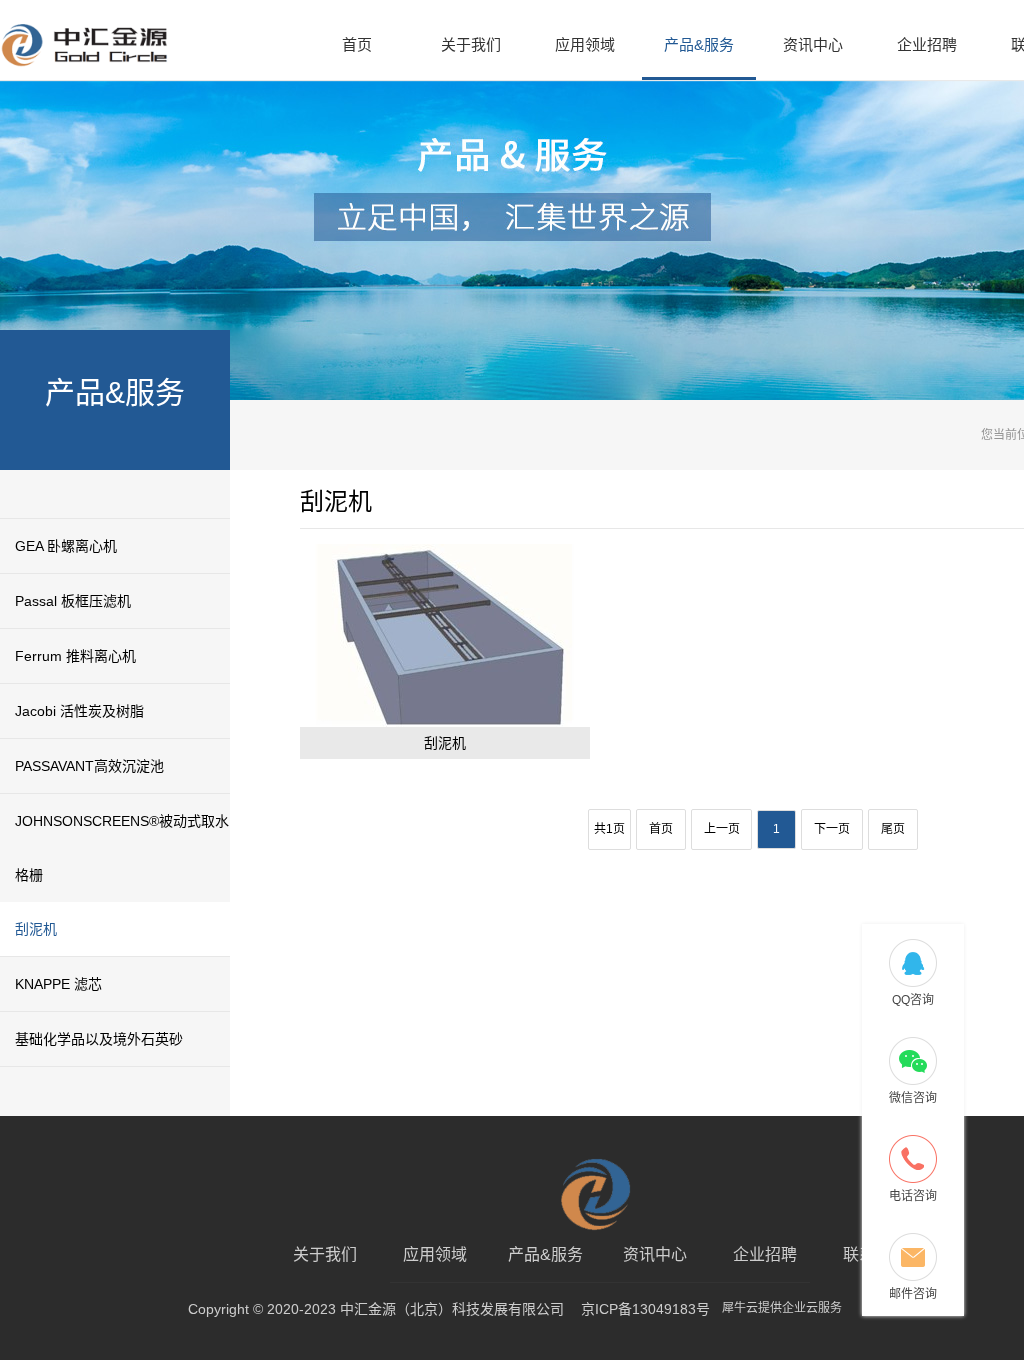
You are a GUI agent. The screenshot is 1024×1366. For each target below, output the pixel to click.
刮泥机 (36, 929)
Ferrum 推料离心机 (75, 656)
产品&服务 (699, 44)
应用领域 (585, 44)
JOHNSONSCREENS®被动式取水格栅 (122, 848)
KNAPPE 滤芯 (58, 984)
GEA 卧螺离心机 (66, 546)
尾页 (893, 829)
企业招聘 (927, 44)
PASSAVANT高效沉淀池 (89, 766)
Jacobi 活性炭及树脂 (79, 711)
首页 (357, 44)
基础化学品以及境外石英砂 (99, 1039)
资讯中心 (813, 44)
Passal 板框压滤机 (73, 601)
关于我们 (471, 44)
